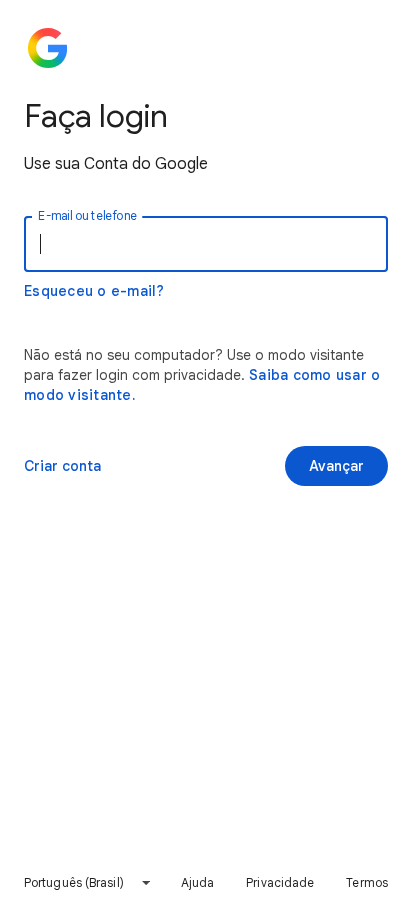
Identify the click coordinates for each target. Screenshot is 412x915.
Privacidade (280, 882)
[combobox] (88, 883)
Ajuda (198, 882)
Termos (367, 882)
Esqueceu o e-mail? (94, 291)
